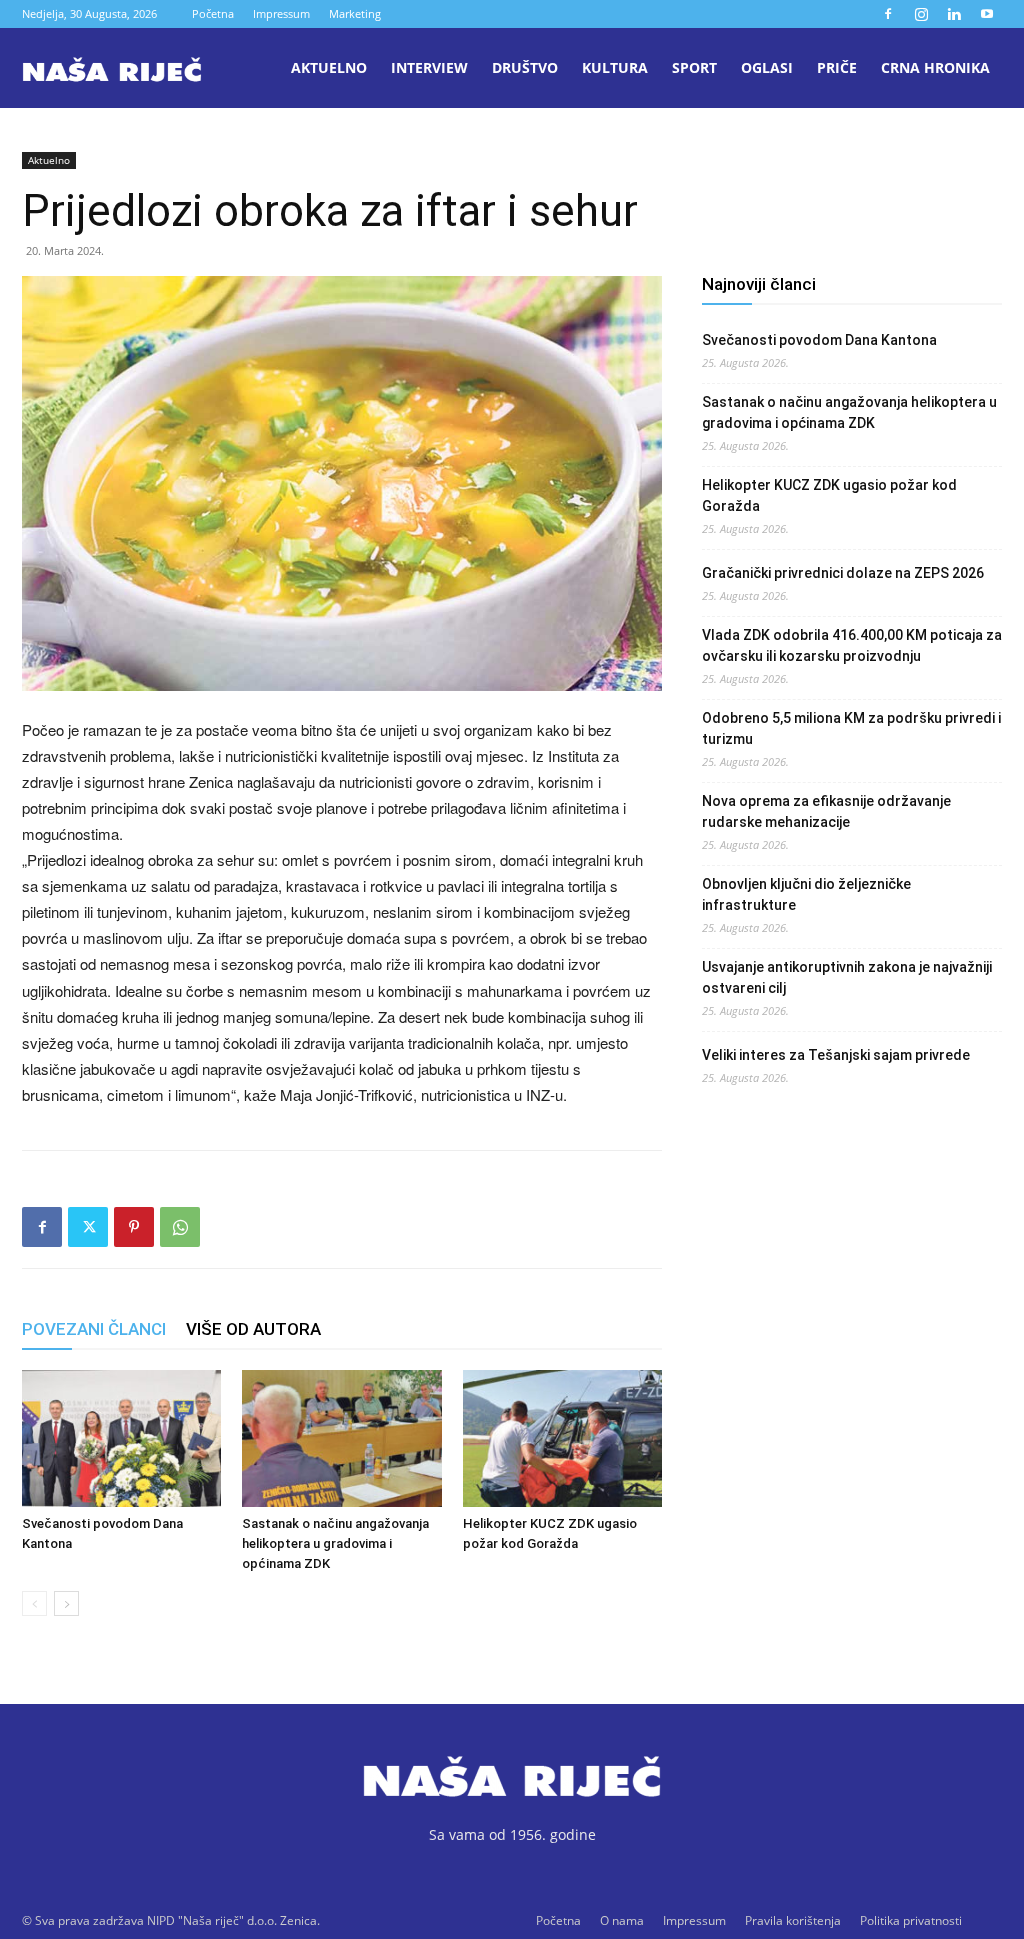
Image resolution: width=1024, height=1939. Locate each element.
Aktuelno (329, 67)
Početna (213, 13)
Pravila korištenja (793, 1920)
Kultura (615, 67)
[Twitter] (88, 1227)
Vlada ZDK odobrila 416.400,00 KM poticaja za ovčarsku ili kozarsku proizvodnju (852, 645)
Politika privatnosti (911, 1920)
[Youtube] (987, 14)
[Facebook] (888, 14)
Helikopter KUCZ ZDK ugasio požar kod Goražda (829, 495)
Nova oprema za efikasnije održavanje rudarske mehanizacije (826, 811)
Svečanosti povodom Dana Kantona (819, 340)
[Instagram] (921, 14)
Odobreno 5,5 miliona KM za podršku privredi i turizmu (851, 728)
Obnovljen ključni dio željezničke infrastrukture (806, 894)
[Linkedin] (954, 14)
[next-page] (66, 1603)
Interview (429, 67)
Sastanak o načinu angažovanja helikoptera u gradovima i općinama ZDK (335, 1543)
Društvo (525, 67)
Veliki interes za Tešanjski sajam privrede (836, 1055)
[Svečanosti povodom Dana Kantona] (121, 1438)
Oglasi (767, 67)
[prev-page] (34, 1603)
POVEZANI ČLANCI (94, 1329)
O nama (622, 1920)
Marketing (355, 13)
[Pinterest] (134, 1227)
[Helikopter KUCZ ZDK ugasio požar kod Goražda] (562, 1438)
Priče (837, 67)
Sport (694, 67)
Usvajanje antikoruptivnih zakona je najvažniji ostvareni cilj (847, 977)
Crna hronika (935, 67)
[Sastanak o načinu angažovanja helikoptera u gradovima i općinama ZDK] (341, 1438)
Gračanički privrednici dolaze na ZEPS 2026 (843, 573)
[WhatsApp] (180, 1227)
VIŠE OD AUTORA (253, 1329)
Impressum (281, 13)
